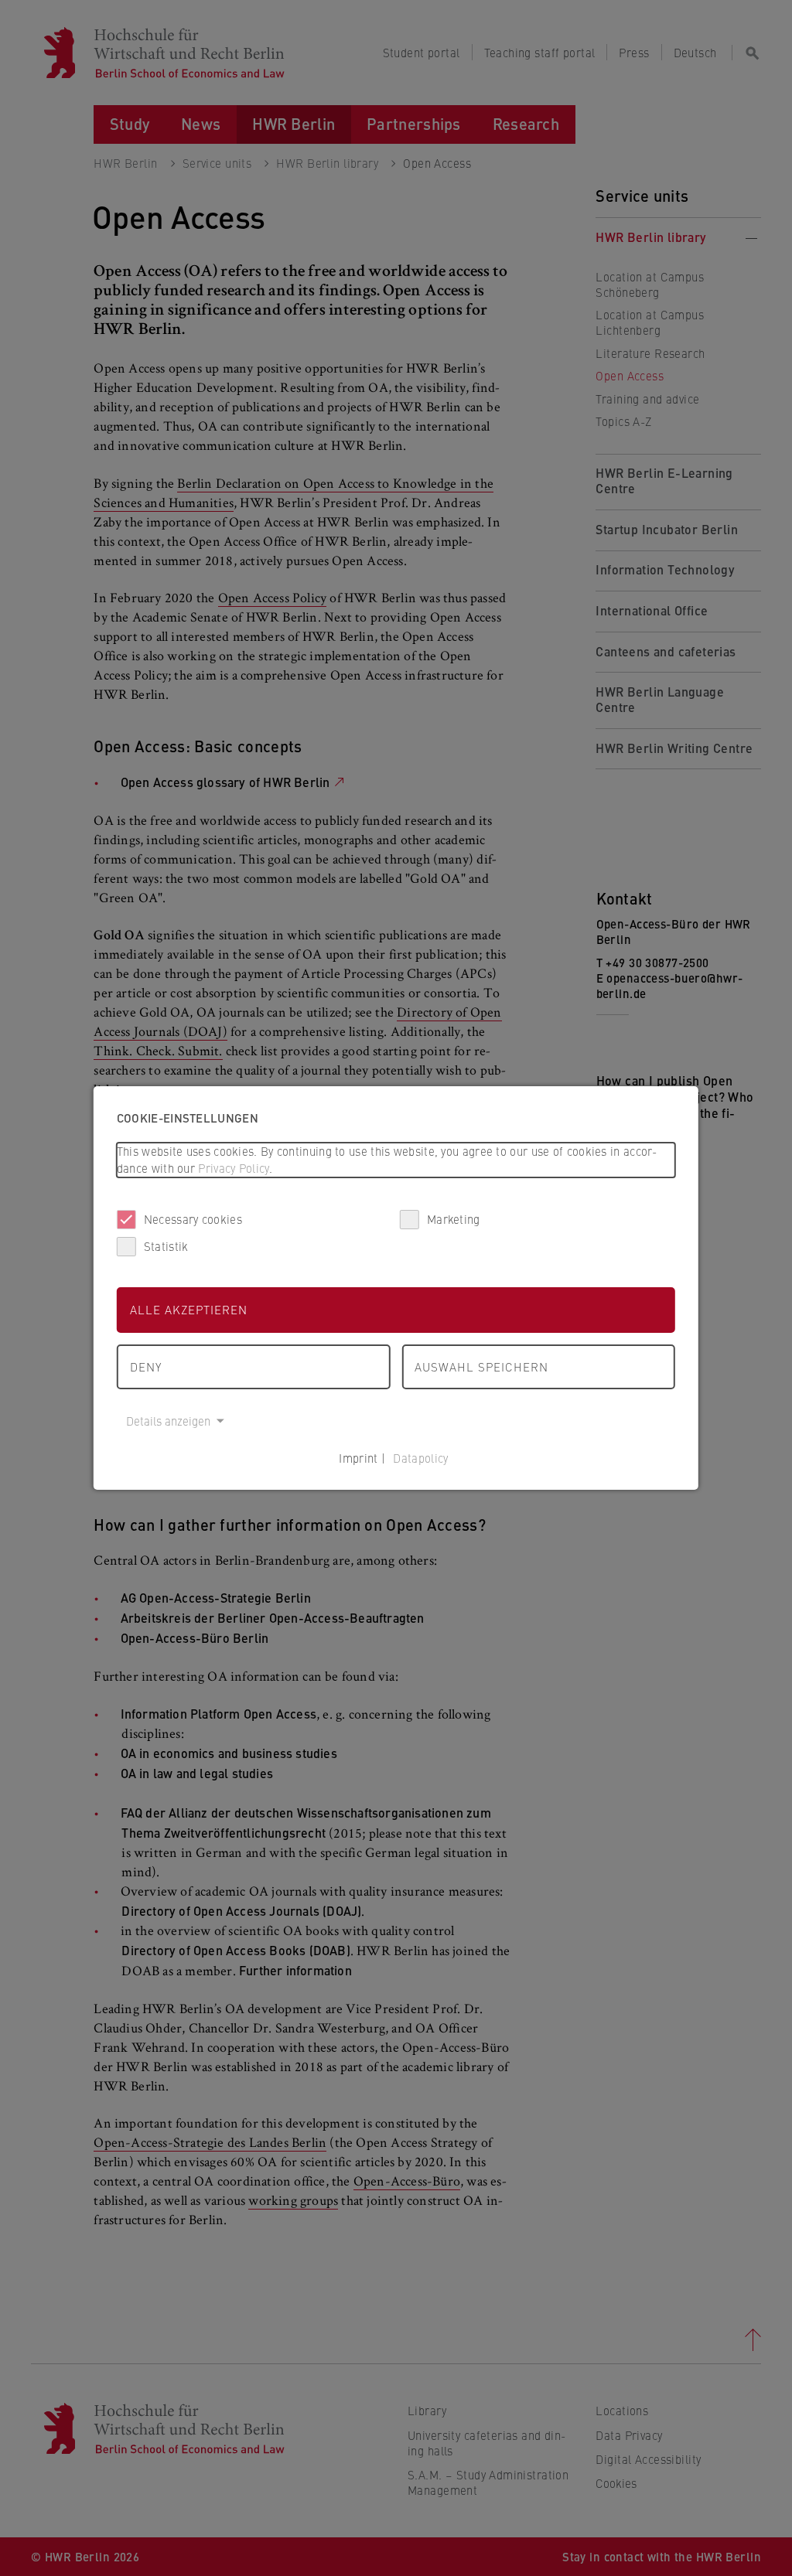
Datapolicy (420, 1458)
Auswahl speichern (481, 1366)
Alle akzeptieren (189, 1309)
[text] (396, 1160)
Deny (146, 1366)
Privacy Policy (233, 1168)
